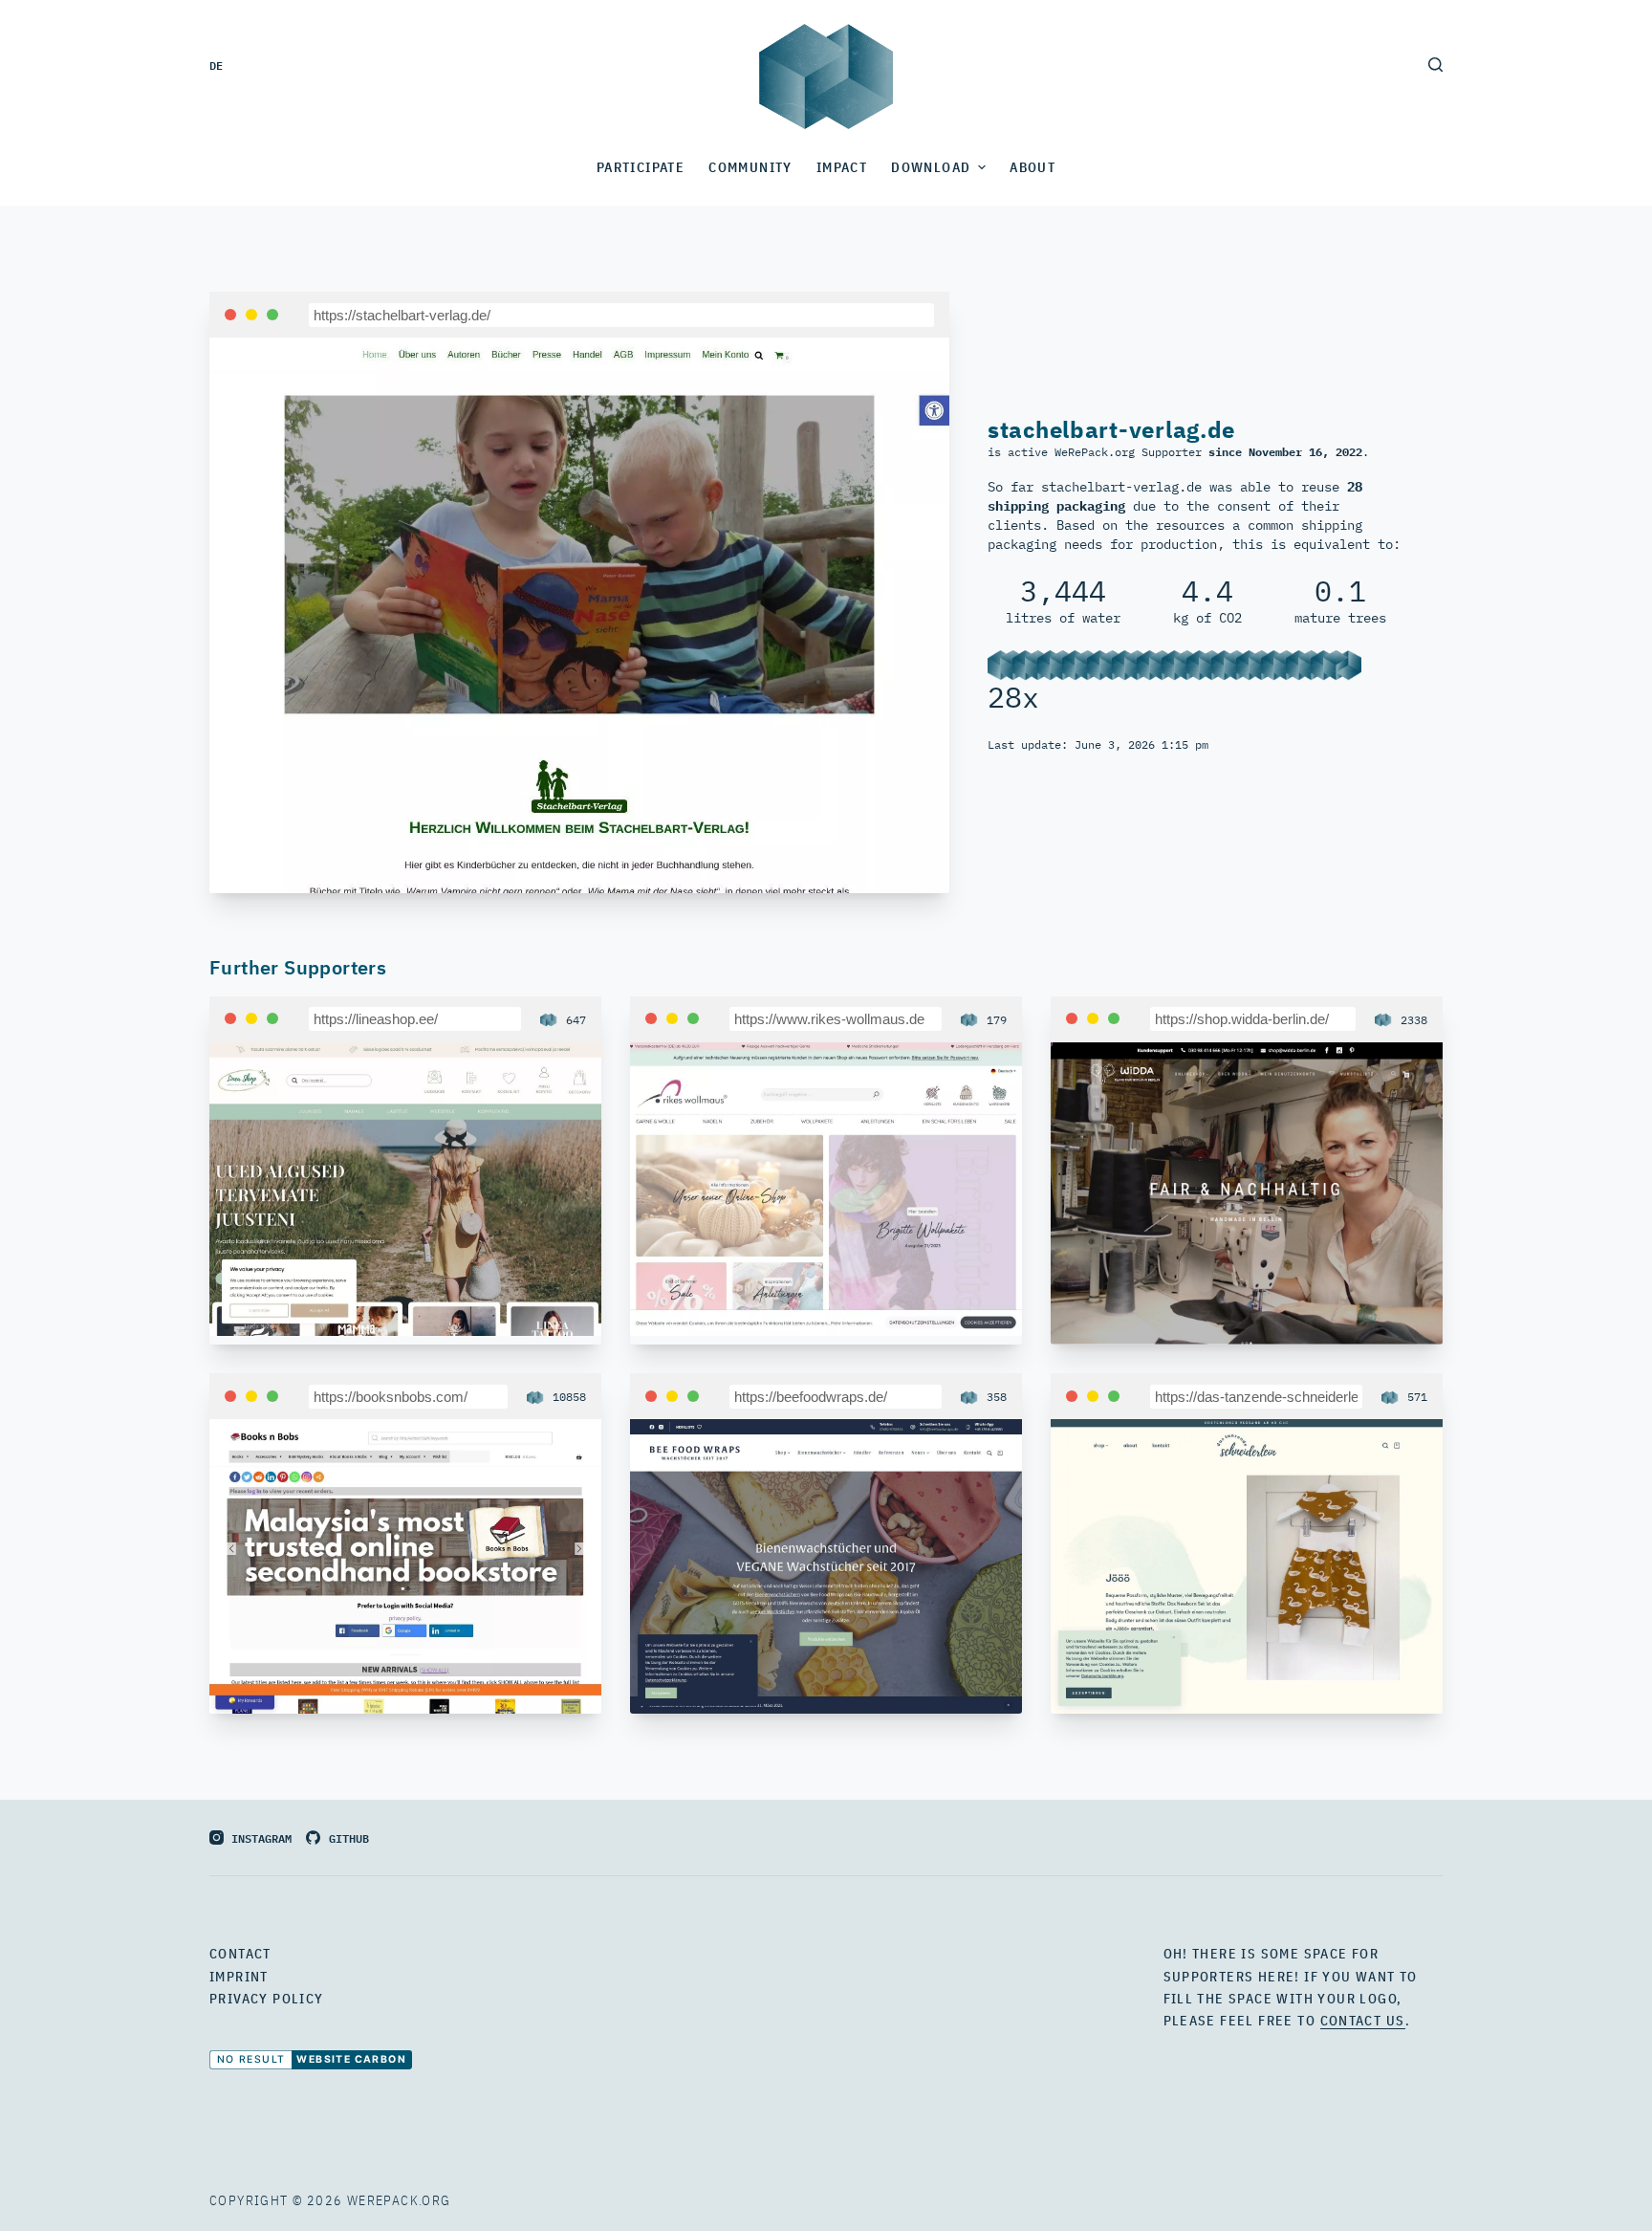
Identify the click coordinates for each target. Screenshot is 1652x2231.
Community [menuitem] (750, 167)
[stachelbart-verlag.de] (579, 613)
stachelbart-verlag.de (1111, 429)
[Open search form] (1435, 65)
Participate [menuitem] (641, 167)
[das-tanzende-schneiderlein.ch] (1247, 1564)
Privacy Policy (267, 1999)
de (216, 65)
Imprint (239, 1977)
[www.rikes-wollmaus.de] (826, 1187)
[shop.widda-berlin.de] (1247, 1192)
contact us (1363, 2021)
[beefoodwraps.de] (826, 1564)
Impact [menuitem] (842, 167)
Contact (240, 1954)
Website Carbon (351, 2059)
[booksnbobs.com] (405, 1564)
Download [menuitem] (931, 167)
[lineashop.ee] (405, 1187)
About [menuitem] (1032, 167)
